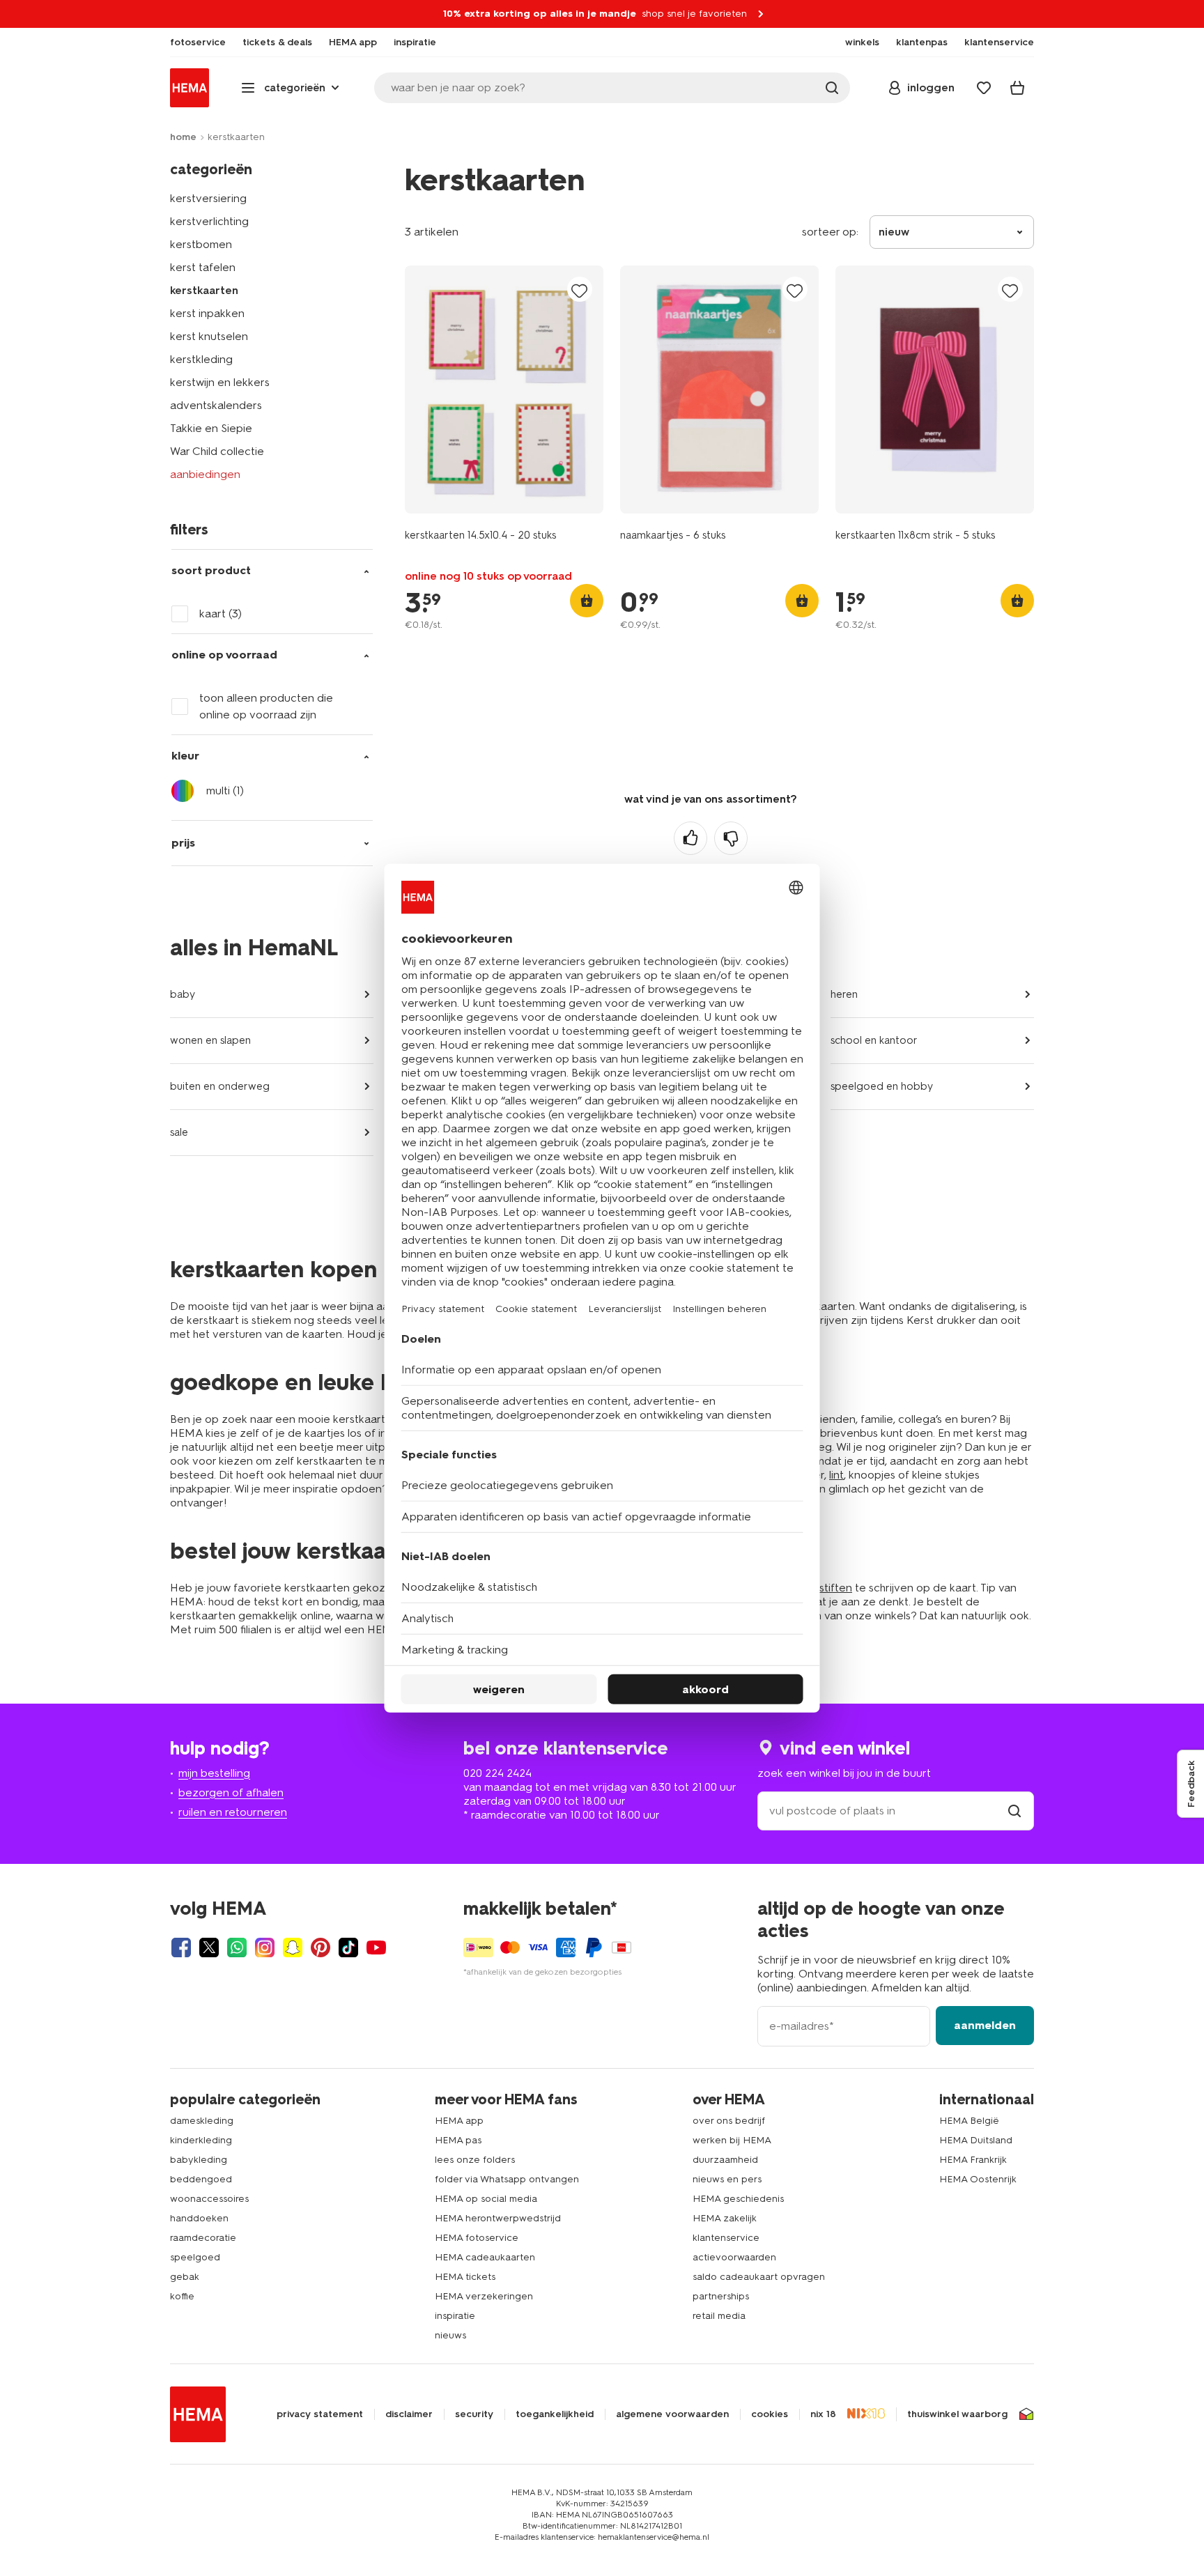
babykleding (199, 2160)
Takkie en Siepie (211, 428)
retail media (719, 2316)
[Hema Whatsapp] (237, 1948)
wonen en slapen (210, 1040)
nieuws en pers (727, 2179)
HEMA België (969, 2121)
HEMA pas (458, 2140)
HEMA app (459, 2121)
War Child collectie (217, 451)
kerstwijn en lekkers (220, 382)
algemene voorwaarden (672, 2414)
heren (844, 994)
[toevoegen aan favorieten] (580, 290)
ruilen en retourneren (233, 1812)
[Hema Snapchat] (293, 1948)
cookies (770, 2414)
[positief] (690, 838)
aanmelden (985, 2025)
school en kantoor (874, 1040)
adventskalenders (216, 405)
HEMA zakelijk (725, 2218)
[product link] (504, 390)
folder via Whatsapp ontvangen (507, 2179)
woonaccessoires (209, 2199)
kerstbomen (201, 244)
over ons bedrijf (729, 2121)
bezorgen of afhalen (231, 1792)
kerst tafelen (203, 267)
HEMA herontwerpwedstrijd (498, 2218)
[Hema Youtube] (376, 1948)
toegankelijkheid (555, 2414)
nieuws (450, 2335)
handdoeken (199, 2218)
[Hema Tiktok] (348, 1948)
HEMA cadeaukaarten (485, 2257)
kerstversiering (208, 198)
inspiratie (455, 2316)
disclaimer (409, 2414)
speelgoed (195, 2257)
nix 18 (823, 2414)
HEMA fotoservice (477, 2238)
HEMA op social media (486, 2199)
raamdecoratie (203, 2238)
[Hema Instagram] (265, 1948)
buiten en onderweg (220, 1086)
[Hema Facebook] (181, 1948)
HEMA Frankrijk (973, 2160)
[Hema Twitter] (209, 1948)
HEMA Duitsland (976, 2140)
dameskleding (202, 2121)
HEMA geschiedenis (738, 2199)
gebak (185, 2277)
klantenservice (726, 2238)
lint (836, 1475)
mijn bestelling (214, 1773)
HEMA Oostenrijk (978, 2179)
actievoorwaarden (734, 2257)
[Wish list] (984, 88)
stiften (836, 1588)
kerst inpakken (207, 313)
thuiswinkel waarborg (957, 2414)
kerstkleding (201, 359)
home (183, 137)
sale (179, 1132)
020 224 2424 (497, 1773)
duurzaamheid (725, 2160)
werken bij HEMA (732, 2140)
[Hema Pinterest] (321, 1948)
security (474, 2414)
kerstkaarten (204, 290)
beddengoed (201, 2179)
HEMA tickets (465, 2277)
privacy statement (320, 2414)
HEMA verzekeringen (484, 2296)
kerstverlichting (209, 221)
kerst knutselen (209, 336)
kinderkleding (201, 2140)
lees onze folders (475, 2160)
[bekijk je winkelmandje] (1017, 88)
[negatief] (731, 838)
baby (183, 994)
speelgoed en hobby (882, 1086)
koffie (182, 2296)
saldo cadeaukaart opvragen (759, 2277)
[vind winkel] (1014, 1811)
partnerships (721, 2296)
